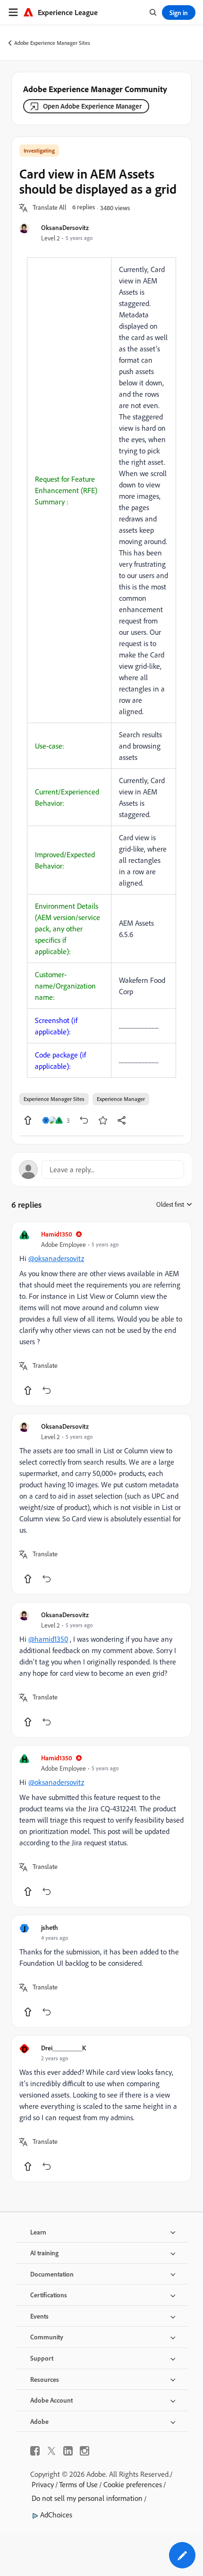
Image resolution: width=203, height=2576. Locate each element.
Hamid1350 (57, 1234)
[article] (101, 1314)
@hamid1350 (48, 1639)
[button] (50, 208)
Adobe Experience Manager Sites (52, 43)
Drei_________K (63, 2048)
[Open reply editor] (101, 1169)
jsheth (50, 1927)
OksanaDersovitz (65, 227)
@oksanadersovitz (56, 1258)
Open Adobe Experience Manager (92, 106)
